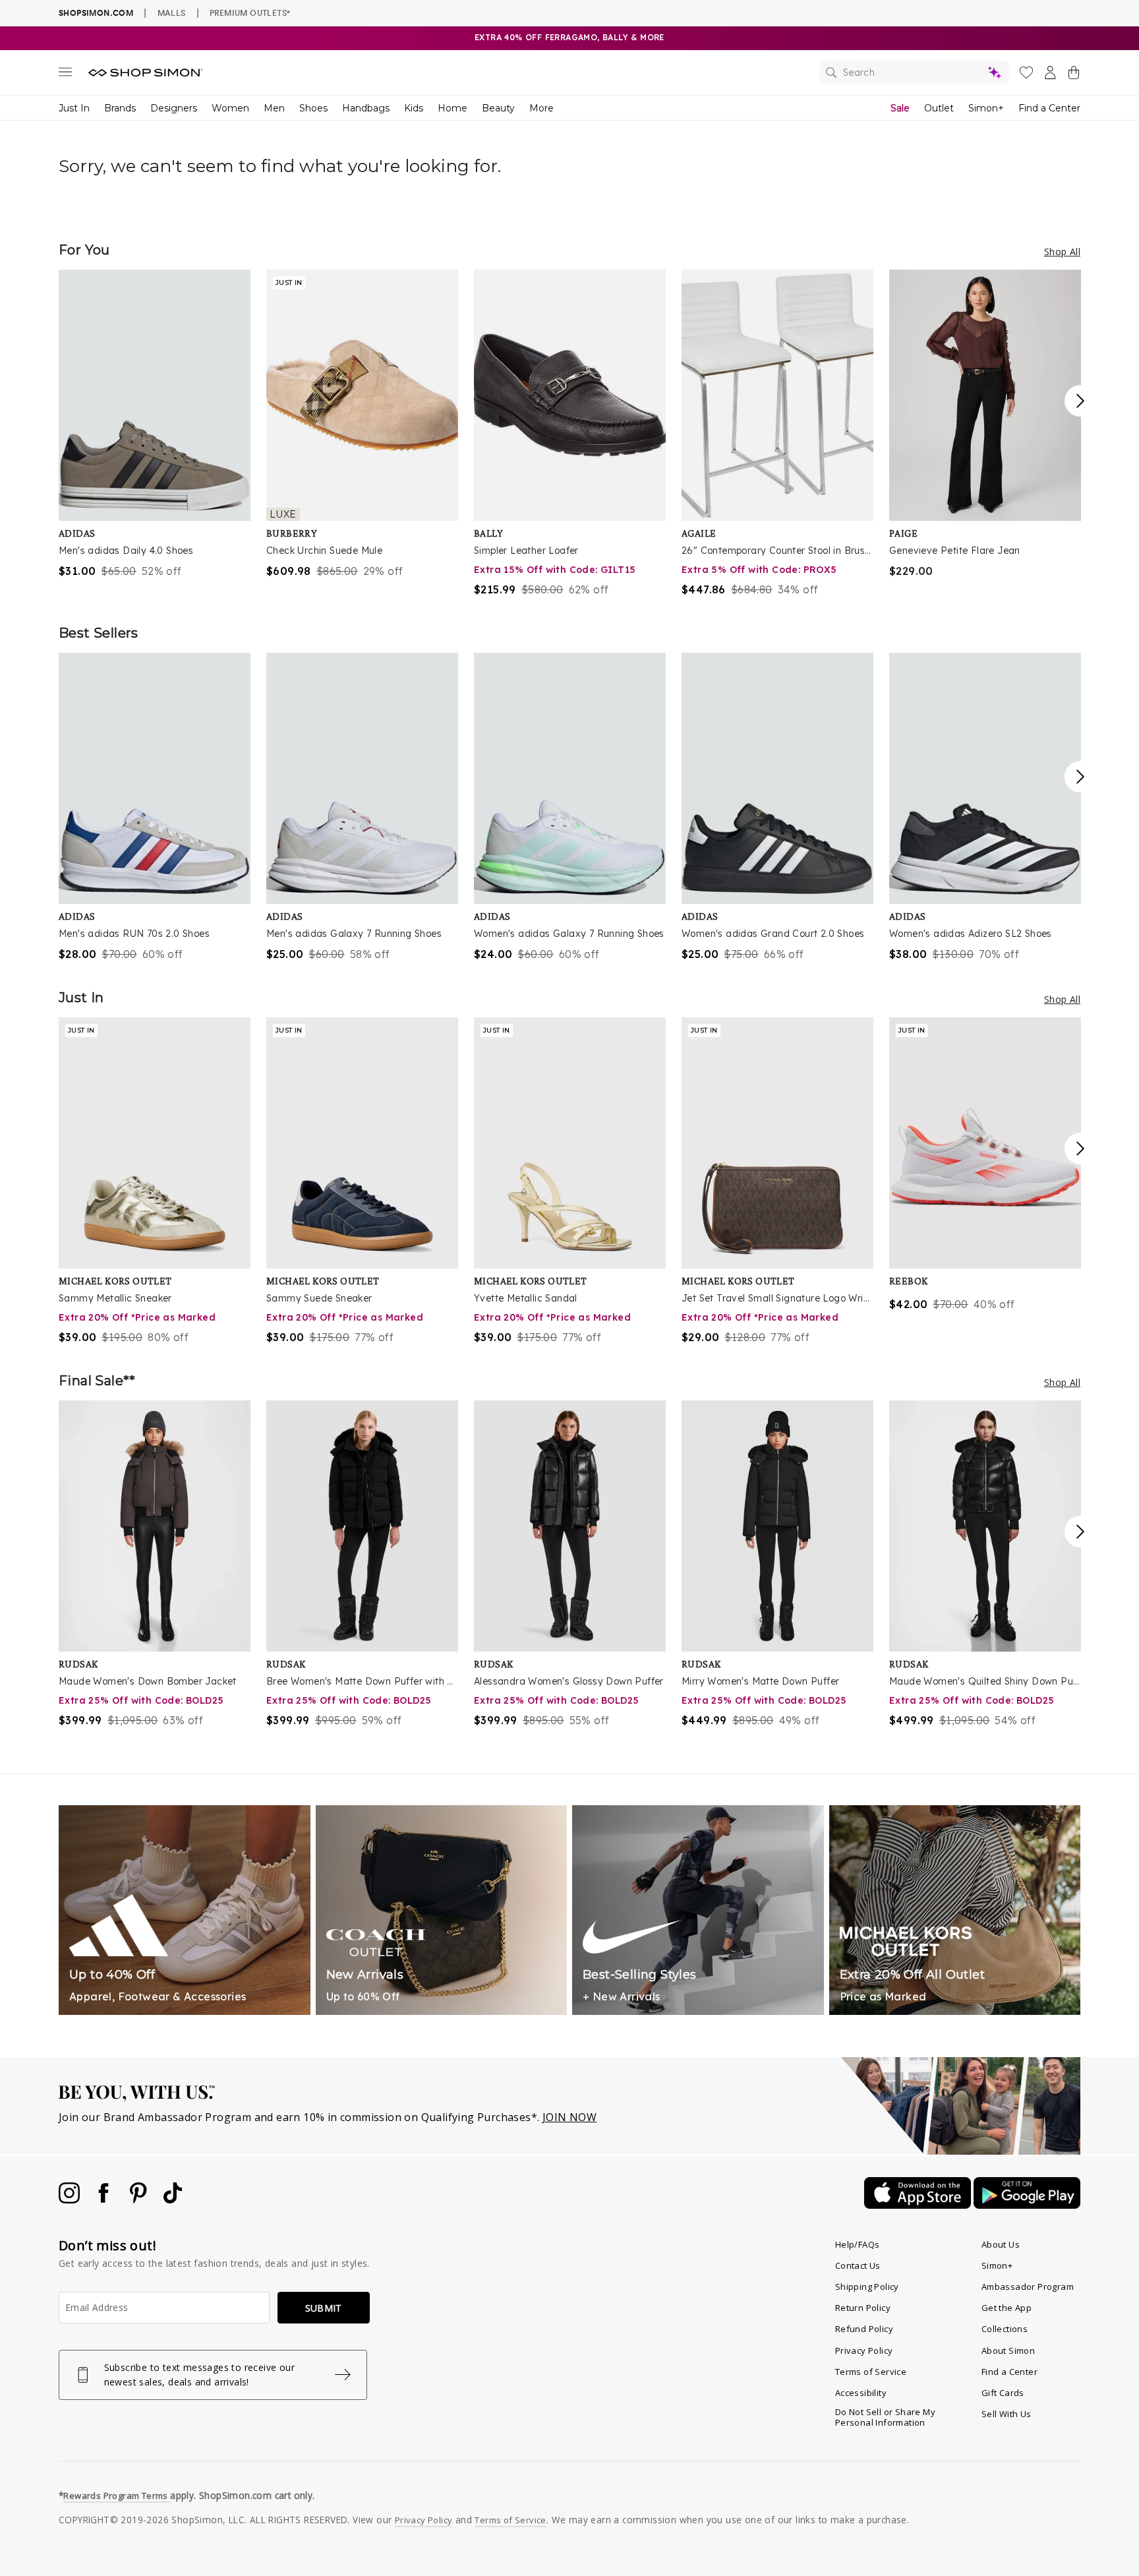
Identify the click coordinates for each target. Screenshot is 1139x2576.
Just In (74, 108)
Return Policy (863, 2308)
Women (230, 108)
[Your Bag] (1074, 75)
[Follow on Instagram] (71, 2200)
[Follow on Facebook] (105, 2200)
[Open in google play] (1027, 2205)
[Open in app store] (919, 2205)
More (541, 108)
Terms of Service (871, 2372)
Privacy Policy (864, 2351)
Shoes (313, 108)
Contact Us (858, 2265)
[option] (155, 424)
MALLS (172, 13)
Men (274, 108)
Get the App (1007, 2308)
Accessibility (861, 2393)
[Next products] (1080, 401)
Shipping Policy (867, 2287)
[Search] (914, 73)
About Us (1001, 2244)
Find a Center (1049, 108)
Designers (174, 108)
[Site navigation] (65, 75)
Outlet (939, 108)
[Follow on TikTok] (173, 2200)
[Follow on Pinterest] (140, 2200)
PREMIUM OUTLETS (250, 13)
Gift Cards (1003, 2393)
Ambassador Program (1028, 2287)
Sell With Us (1007, 2414)
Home (453, 108)
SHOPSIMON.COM (96, 13)
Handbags (366, 108)
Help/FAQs (858, 2244)
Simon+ (986, 108)
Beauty (498, 108)
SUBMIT (324, 2308)
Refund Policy (864, 2329)
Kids (414, 108)
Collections (1005, 2329)
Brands (120, 108)
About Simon (1008, 2351)
